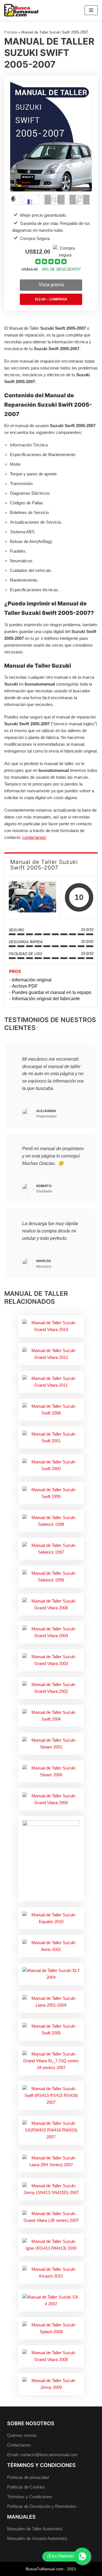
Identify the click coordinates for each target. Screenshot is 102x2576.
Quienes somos (22, 2435)
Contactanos (19, 2445)
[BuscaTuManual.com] (21, 10)
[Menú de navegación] (91, 10)
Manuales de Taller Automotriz (35, 2529)
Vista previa (51, 285)
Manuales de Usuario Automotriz (37, 2538)
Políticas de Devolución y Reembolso (42, 2506)
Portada (11, 32)
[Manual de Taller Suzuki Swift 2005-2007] (32, 897)
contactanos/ (34, 837)
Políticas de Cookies (26, 2487)
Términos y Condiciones (30, 2497)
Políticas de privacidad (28, 2477)
